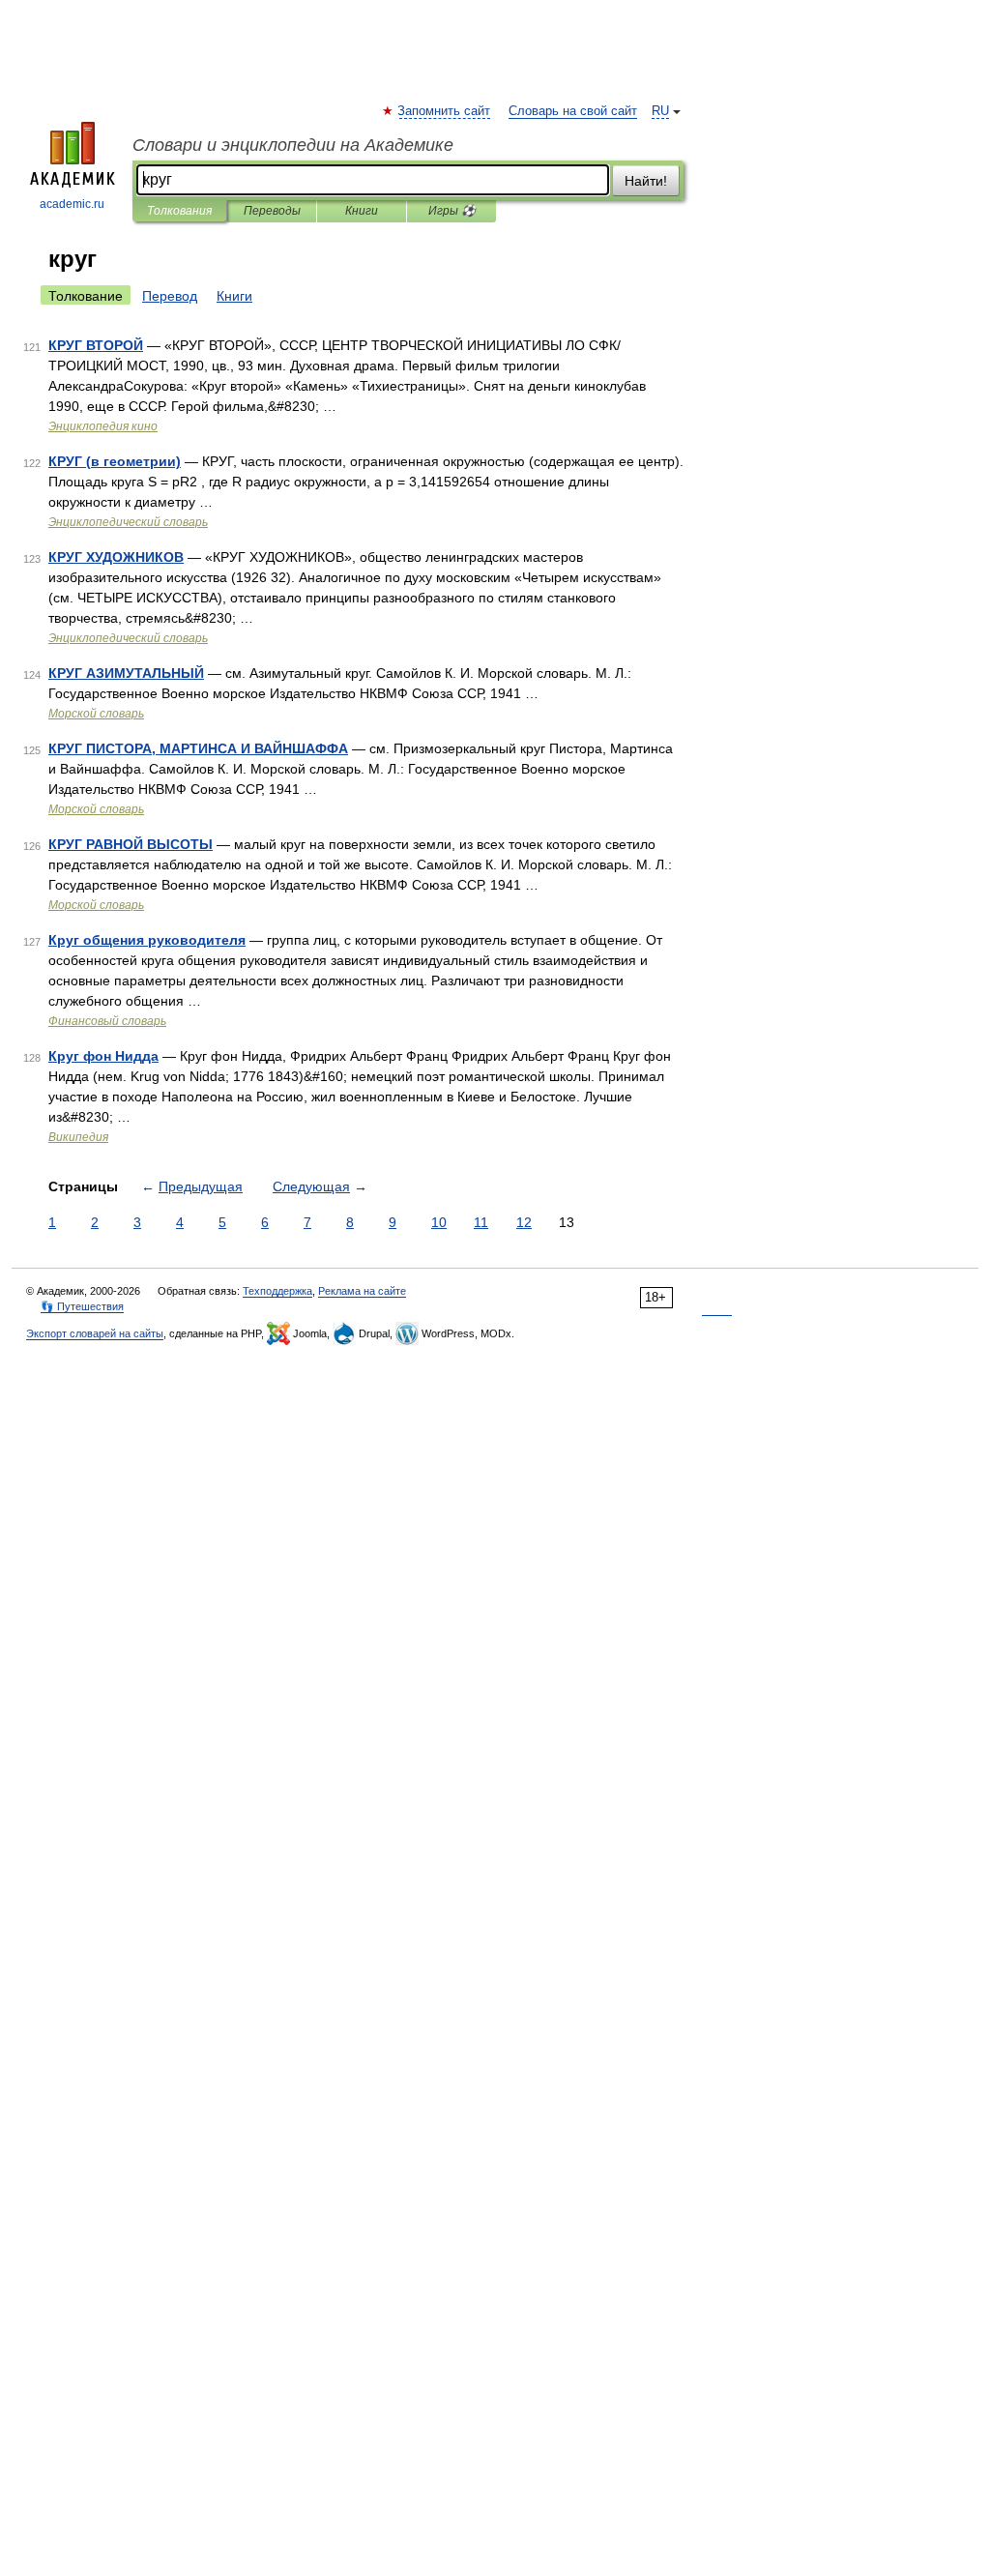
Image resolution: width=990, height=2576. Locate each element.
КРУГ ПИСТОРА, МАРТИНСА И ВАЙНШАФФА (198, 748)
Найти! (646, 181)
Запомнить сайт (445, 111)
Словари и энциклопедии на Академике (293, 145)
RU (660, 111)
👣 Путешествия (82, 1306)
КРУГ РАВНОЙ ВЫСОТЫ (131, 844)
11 (481, 1222)
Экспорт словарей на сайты (95, 1333)
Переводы (272, 211)
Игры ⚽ (452, 211)
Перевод (170, 296)
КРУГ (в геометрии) (115, 461)
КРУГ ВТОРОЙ (96, 345)
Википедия (78, 1137)
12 (524, 1222)
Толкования (179, 211)
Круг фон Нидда (103, 1056)
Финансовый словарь (107, 1021)
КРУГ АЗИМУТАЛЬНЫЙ (126, 673)
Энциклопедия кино (103, 426)
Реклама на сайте (362, 1291)
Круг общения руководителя (147, 940)
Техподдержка (277, 1291)
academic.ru (72, 204)
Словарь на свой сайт (573, 111)
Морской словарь (96, 714)
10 (439, 1222)
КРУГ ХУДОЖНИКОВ (116, 557)
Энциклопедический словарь (128, 522)
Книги (362, 211)
